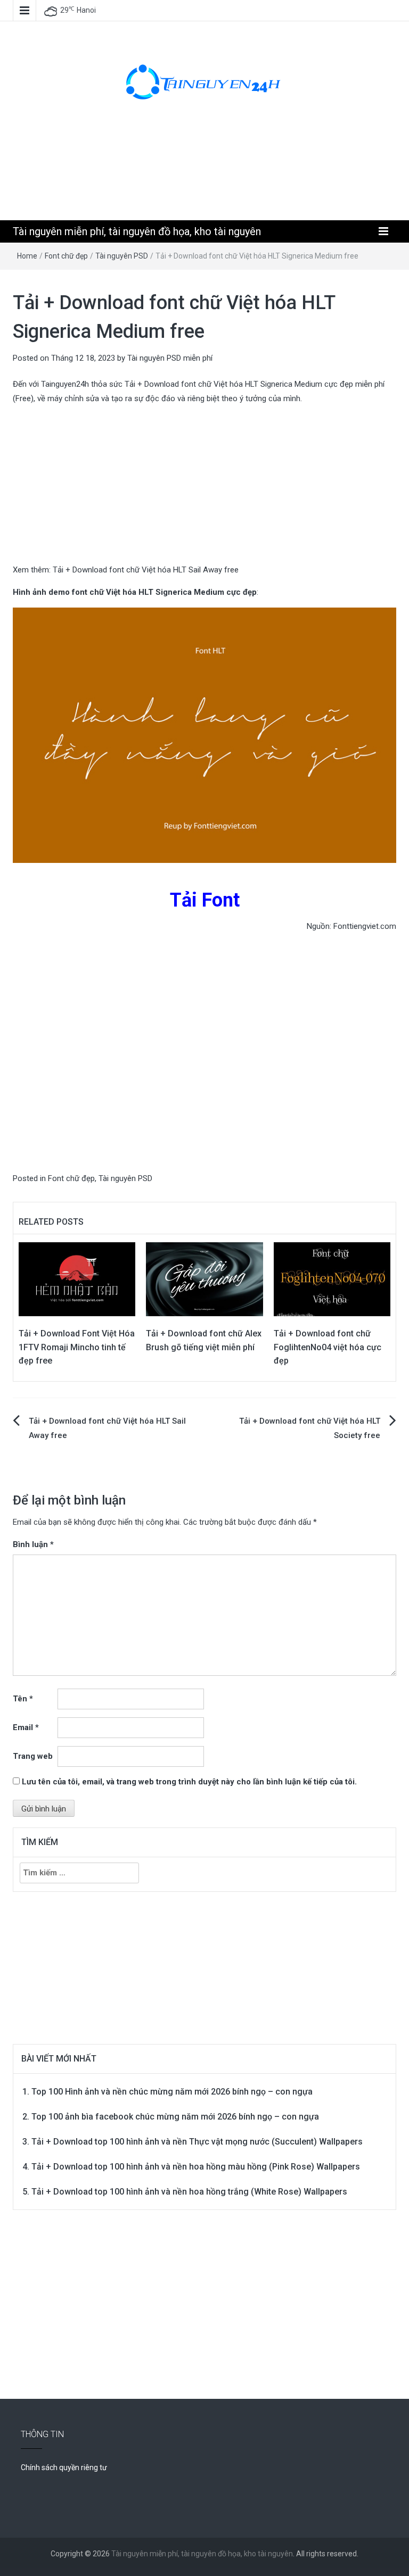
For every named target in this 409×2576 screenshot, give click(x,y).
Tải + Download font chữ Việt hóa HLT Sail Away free (146, 570)
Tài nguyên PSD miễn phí (170, 358)
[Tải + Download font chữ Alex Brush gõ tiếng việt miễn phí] (204, 1279)
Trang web (33, 1756)
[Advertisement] (207, 171)
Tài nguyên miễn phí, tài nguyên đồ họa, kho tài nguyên (137, 231)
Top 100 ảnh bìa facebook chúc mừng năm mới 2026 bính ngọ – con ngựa (175, 2117)
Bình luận (33, 1544)
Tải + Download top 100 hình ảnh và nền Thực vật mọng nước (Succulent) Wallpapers (197, 2142)
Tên (23, 1699)
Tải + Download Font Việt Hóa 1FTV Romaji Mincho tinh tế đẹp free (77, 1347)
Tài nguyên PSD (122, 256)
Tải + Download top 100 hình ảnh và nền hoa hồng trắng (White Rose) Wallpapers (189, 2192)
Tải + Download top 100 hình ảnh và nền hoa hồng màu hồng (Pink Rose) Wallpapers (196, 2167)
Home (27, 256)
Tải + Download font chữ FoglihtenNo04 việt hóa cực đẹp (328, 1347)
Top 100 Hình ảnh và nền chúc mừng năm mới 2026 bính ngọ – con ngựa (172, 2092)
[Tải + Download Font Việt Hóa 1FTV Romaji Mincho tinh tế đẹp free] (77, 1279)
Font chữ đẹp (66, 256)
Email (26, 1727)
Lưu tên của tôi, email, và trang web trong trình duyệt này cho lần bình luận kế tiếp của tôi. (189, 1782)
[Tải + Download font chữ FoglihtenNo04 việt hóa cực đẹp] (332, 1279)
